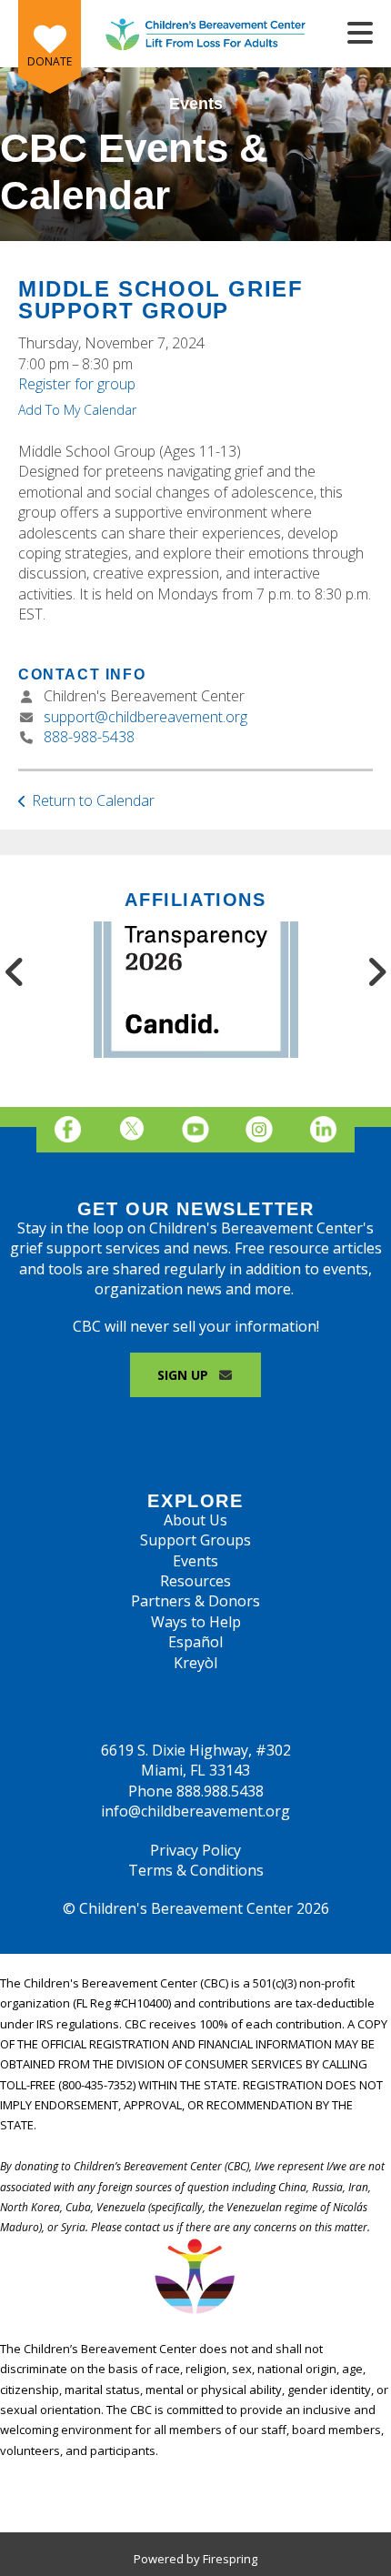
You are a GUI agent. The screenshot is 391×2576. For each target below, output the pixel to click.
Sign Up (185, 1375)
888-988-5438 (89, 737)
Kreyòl (195, 1663)
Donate (50, 61)
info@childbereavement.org (195, 1811)
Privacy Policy (195, 1850)
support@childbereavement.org (145, 717)
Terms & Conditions (196, 1870)
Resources (195, 1581)
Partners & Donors (195, 1601)
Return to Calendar (93, 800)
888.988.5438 (220, 1791)
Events (195, 1561)
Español (195, 1642)
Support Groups (195, 1540)
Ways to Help (196, 1622)
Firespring (230, 2559)
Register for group (77, 384)
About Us (195, 1520)
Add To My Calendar (77, 410)
